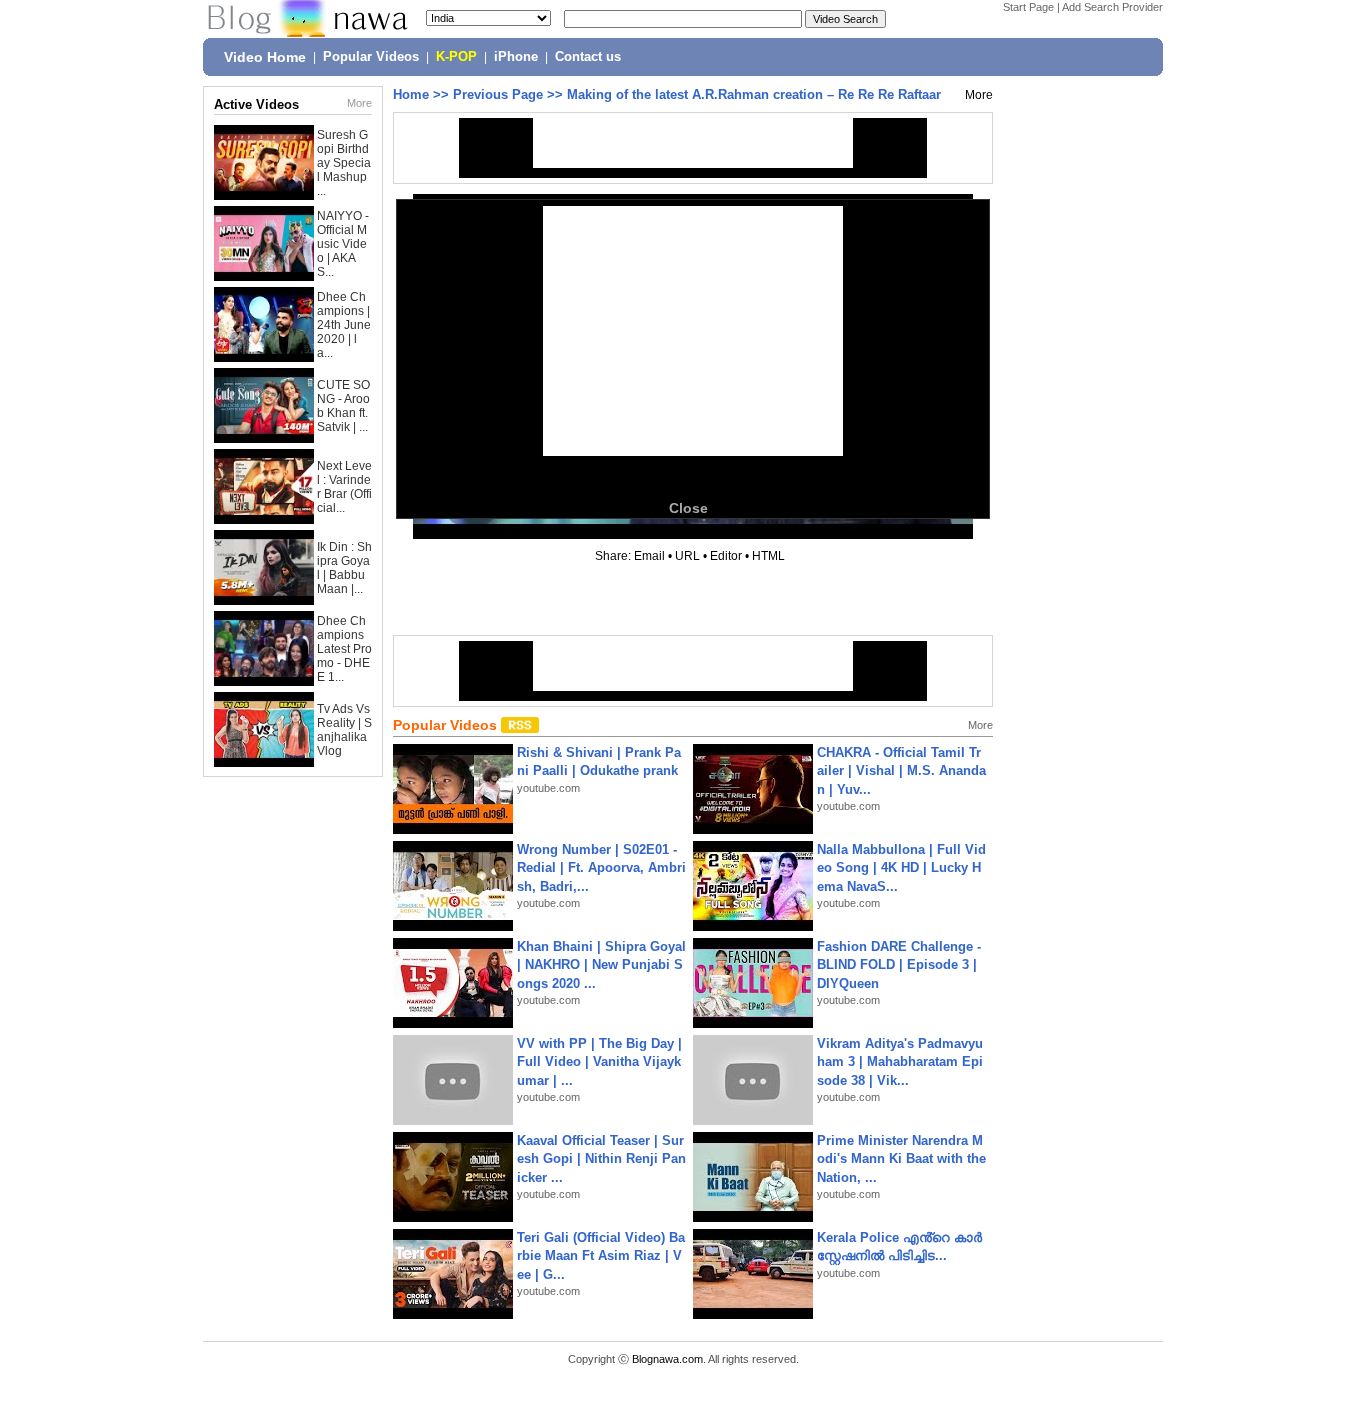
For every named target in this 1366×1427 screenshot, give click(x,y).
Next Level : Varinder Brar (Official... (344, 487)
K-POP (456, 57)
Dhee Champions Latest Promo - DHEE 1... (344, 649)
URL (687, 556)
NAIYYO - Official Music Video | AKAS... (343, 244)
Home (411, 94)
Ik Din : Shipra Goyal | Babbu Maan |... (344, 568)
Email (649, 556)
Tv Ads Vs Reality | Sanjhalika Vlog (344, 730)
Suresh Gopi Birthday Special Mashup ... (344, 163)
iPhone (516, 57)
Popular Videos (371, 57)
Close (688, 508)
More (359, 103)
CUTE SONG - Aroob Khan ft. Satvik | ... (343, 406)
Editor (726, 556)
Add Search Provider (1112, 7)
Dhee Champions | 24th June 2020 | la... (344, 325)
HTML (768, 556)
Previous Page (498, 94)
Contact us (588, 57)
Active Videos (256, 104)
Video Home (265, 57)
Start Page (1028, 7)
